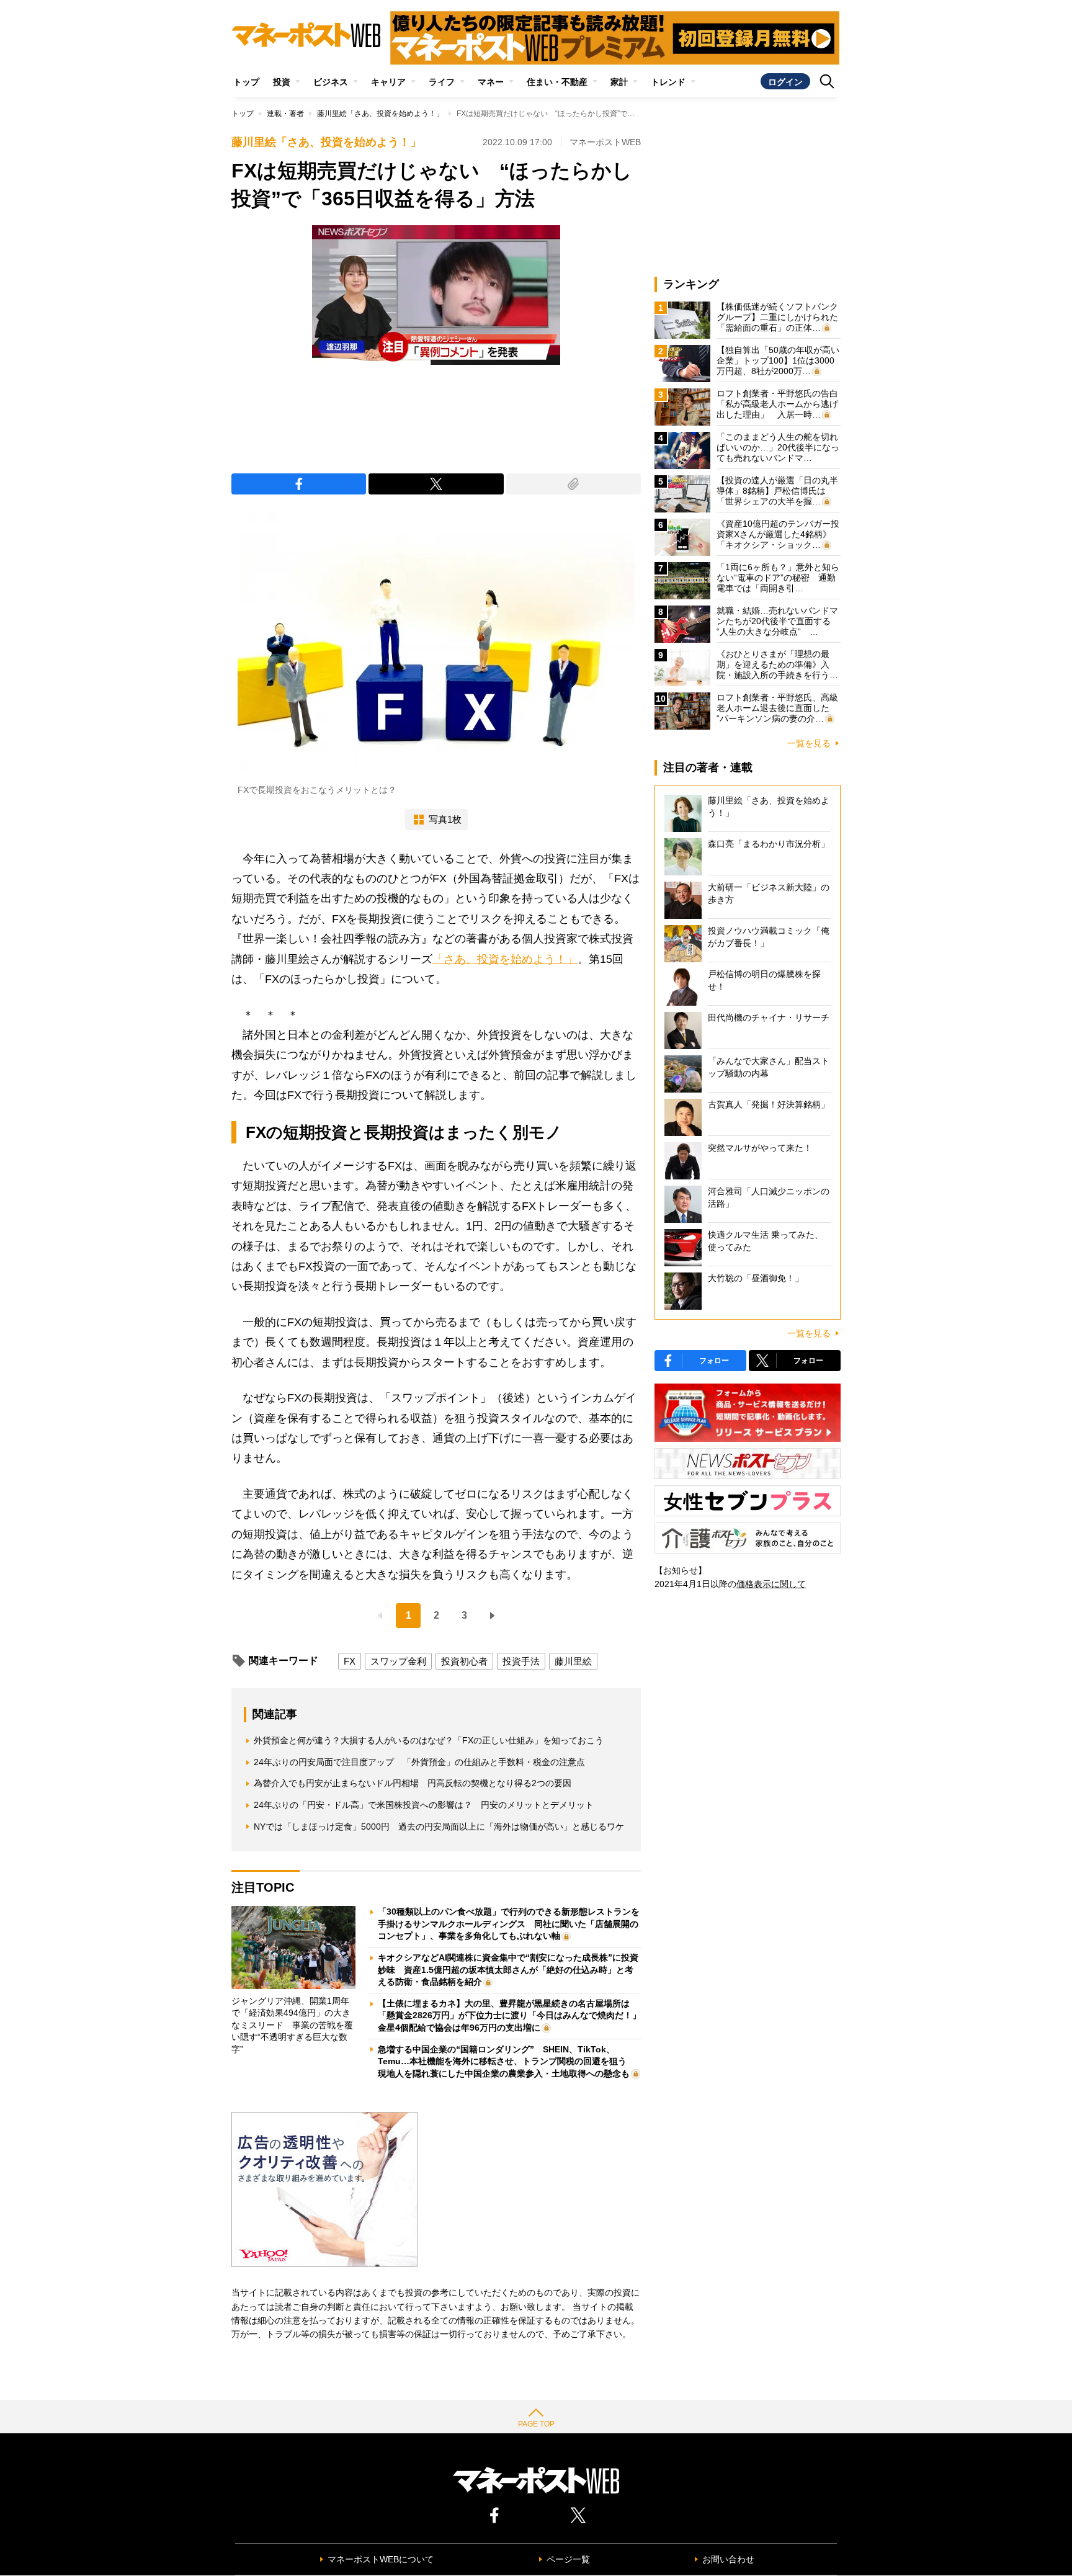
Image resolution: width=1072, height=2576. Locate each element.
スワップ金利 (398, 1661)
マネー (491, 82)
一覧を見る (809, 743)
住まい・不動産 (557, 82)
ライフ (442, 82)
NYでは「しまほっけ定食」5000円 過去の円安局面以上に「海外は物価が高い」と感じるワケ (439, 1827)
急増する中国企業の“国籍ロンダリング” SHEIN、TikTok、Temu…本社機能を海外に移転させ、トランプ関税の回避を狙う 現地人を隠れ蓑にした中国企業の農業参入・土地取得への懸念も (507, 2061)
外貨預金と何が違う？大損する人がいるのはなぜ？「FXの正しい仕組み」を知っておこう (429, 1740)
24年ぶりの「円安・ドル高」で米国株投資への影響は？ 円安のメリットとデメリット (424, 1805)
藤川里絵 (573, 1661)
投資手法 (521, 1661)
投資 (282, 82)
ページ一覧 (568, 2559)
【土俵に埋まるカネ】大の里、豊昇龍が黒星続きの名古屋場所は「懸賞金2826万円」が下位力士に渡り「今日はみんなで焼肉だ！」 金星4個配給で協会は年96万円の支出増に (514, 2015)
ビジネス (331, 82)
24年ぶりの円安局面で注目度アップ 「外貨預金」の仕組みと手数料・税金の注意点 (419, 1762)
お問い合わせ (728, 2559)
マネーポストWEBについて (381, 2559)
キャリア (388, 82)
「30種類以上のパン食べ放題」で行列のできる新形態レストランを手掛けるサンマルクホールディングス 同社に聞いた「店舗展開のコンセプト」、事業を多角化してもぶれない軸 (509, 1924)
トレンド (668, 82)
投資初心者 (464, 1661)
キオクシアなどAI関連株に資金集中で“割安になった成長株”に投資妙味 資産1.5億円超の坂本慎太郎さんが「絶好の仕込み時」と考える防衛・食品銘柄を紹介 (508, 1970)
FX (350, 1661)
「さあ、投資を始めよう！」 (505, 959)
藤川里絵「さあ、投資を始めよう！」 (380, 114)
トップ (246, 82)
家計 (619, 82)
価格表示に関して (771, 1584)
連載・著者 (285, 114)
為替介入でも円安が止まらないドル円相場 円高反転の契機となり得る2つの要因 (413, 1783)
